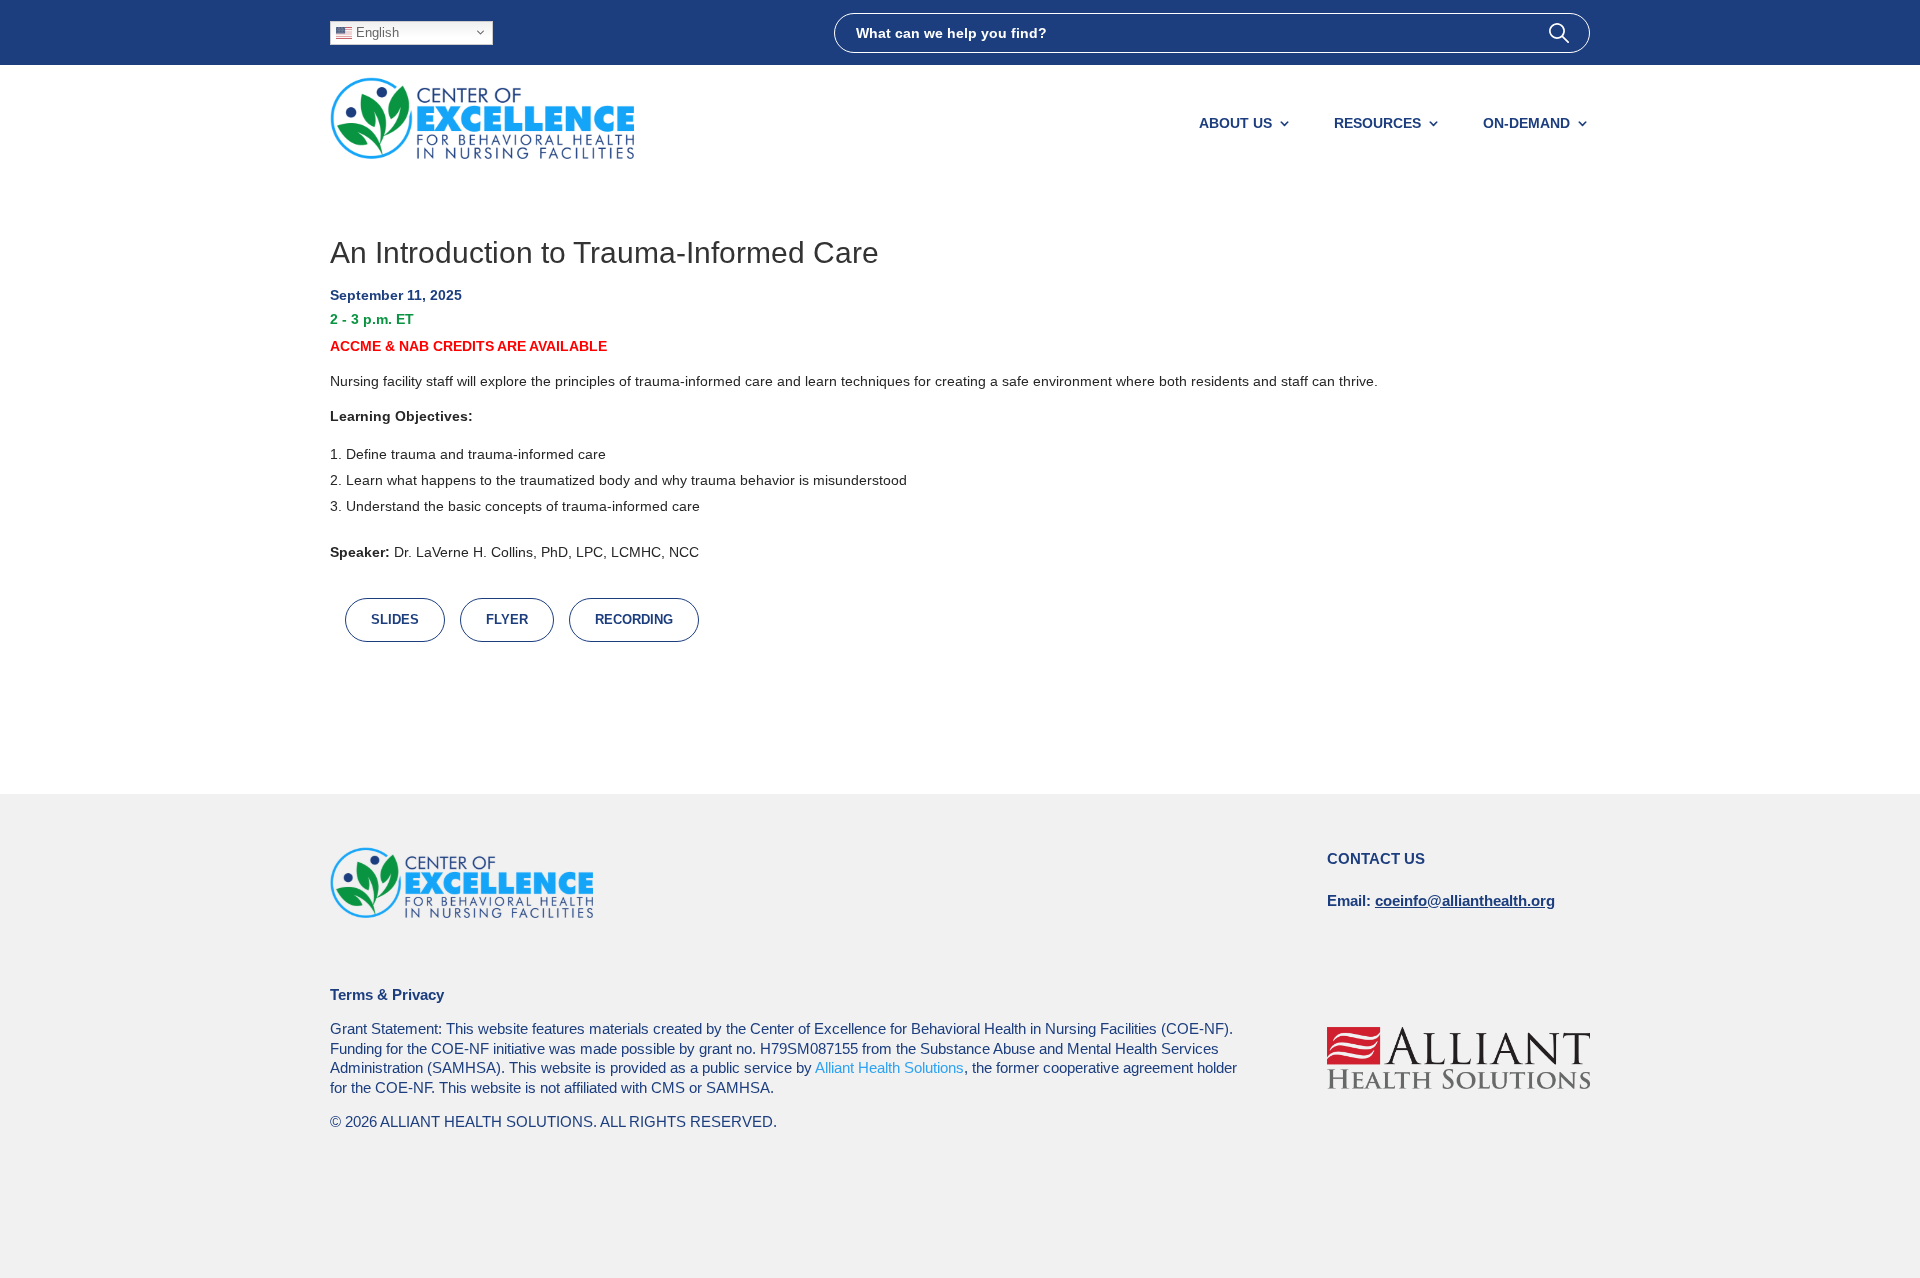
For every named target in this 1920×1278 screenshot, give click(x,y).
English (375, 31)
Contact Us (1376, 858)
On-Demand (1526, 123)
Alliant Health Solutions (889, 1067)
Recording (634, 619)
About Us (1235, 123)
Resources (1377, 123)
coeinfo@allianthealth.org (1465, 900)
